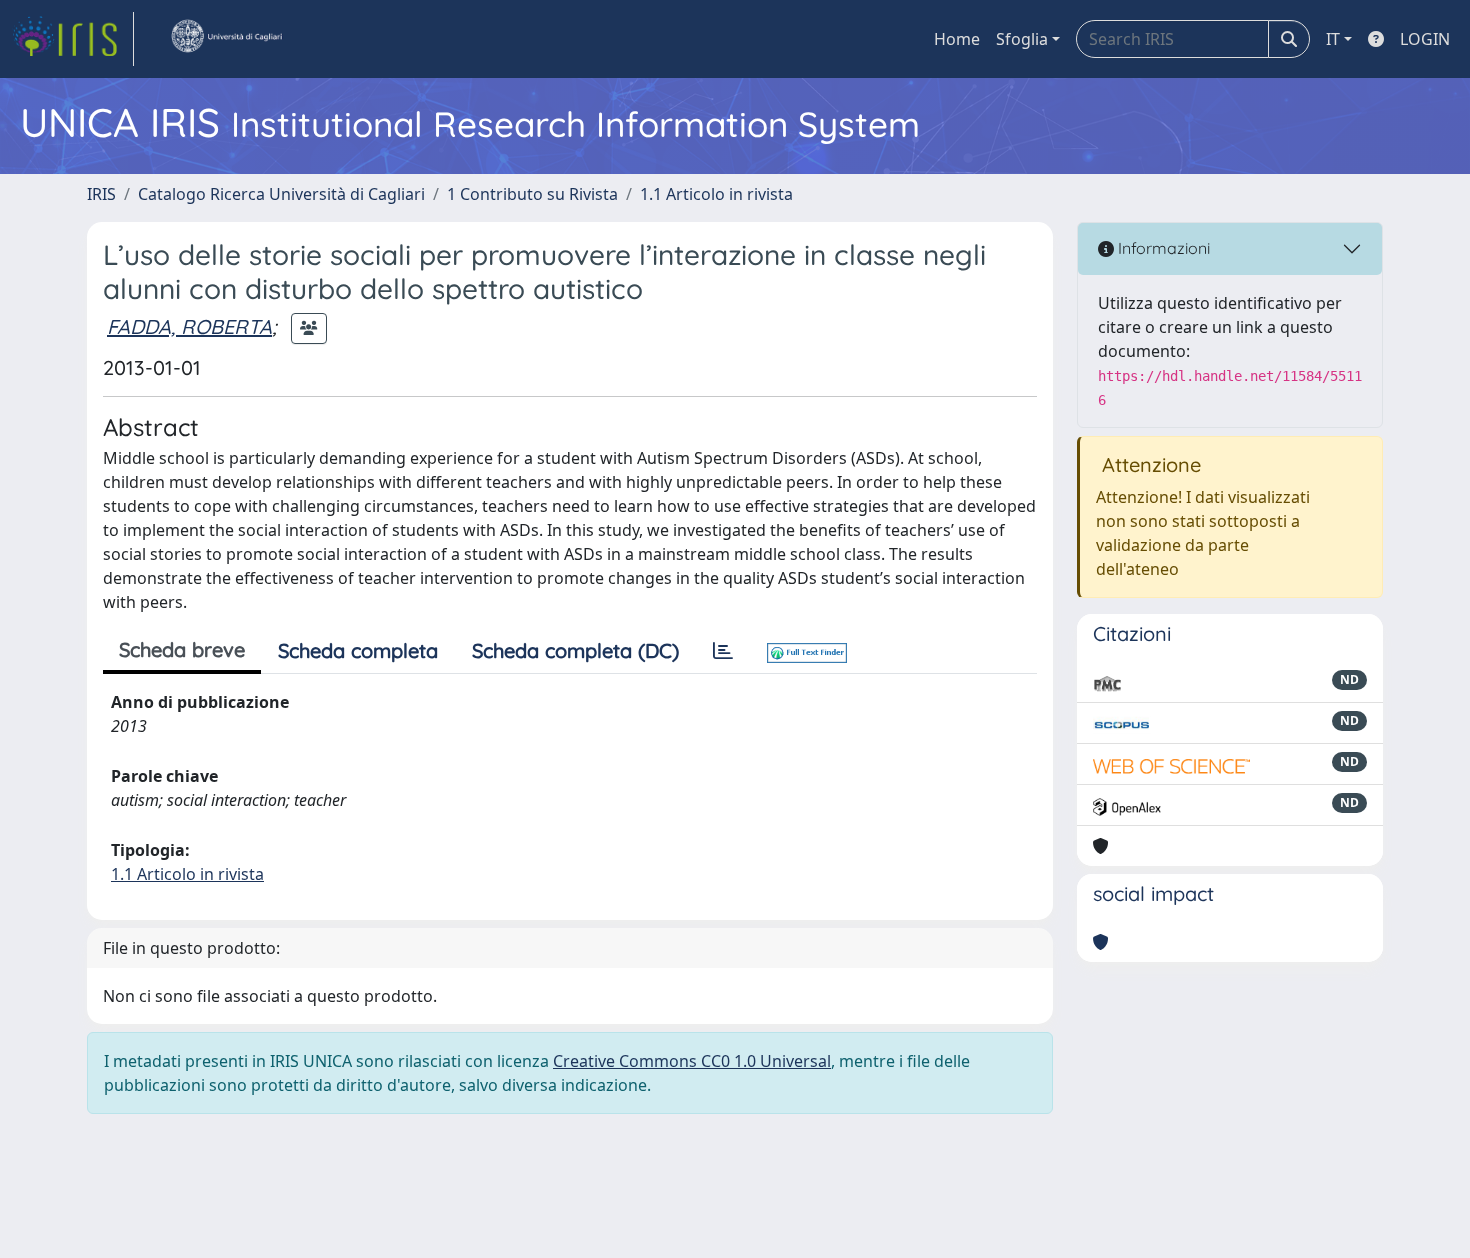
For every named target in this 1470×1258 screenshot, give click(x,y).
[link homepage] (73, 39)
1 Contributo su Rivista (532, 194)
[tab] (723, 651)
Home (957, 39)
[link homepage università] (226, 39)
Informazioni (1162, 248)
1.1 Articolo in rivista (716, 194)
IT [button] (1333, 39)
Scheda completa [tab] (358, 650)
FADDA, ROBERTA (189, 326)
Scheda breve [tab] (182, 649)
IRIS (101, 194)
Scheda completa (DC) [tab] (575, 650)
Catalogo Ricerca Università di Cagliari (281, 194)
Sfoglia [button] (1022, 39)
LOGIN (1425, 39)
